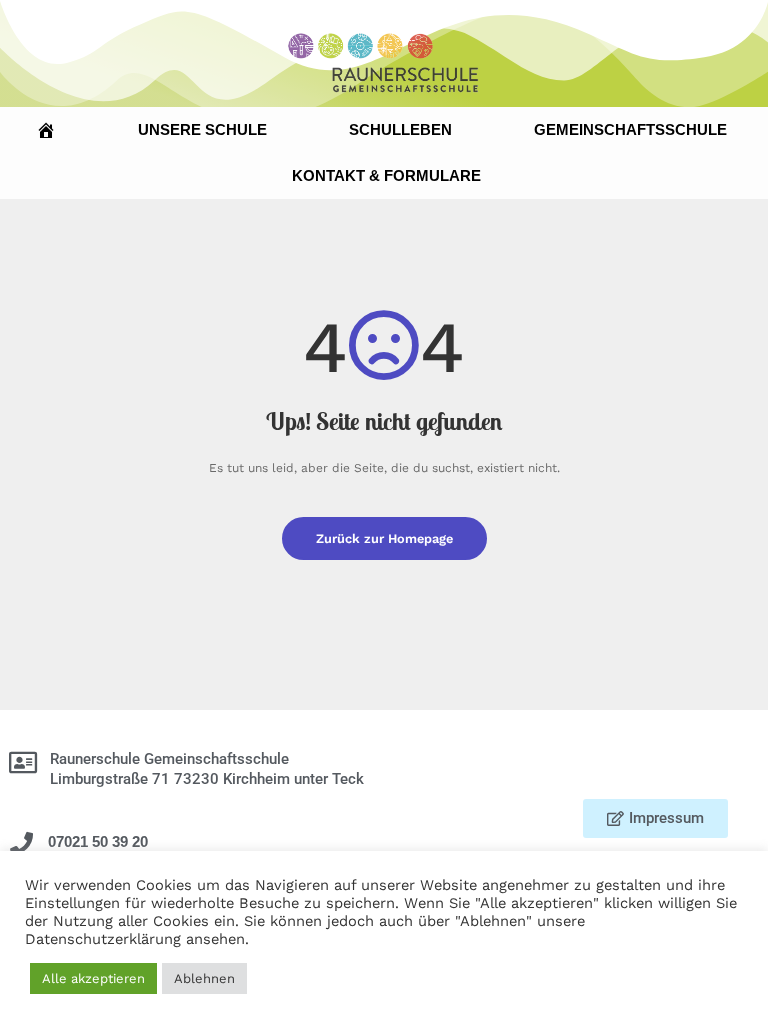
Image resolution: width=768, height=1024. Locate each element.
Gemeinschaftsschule (630, 129)
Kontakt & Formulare (386, 175)
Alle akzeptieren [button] (93, 978)
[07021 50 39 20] (21, 843)
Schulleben (400, 129)
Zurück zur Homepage (384, 538)
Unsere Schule (202, 129)
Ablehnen (204, 978)
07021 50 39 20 (98, 841)
